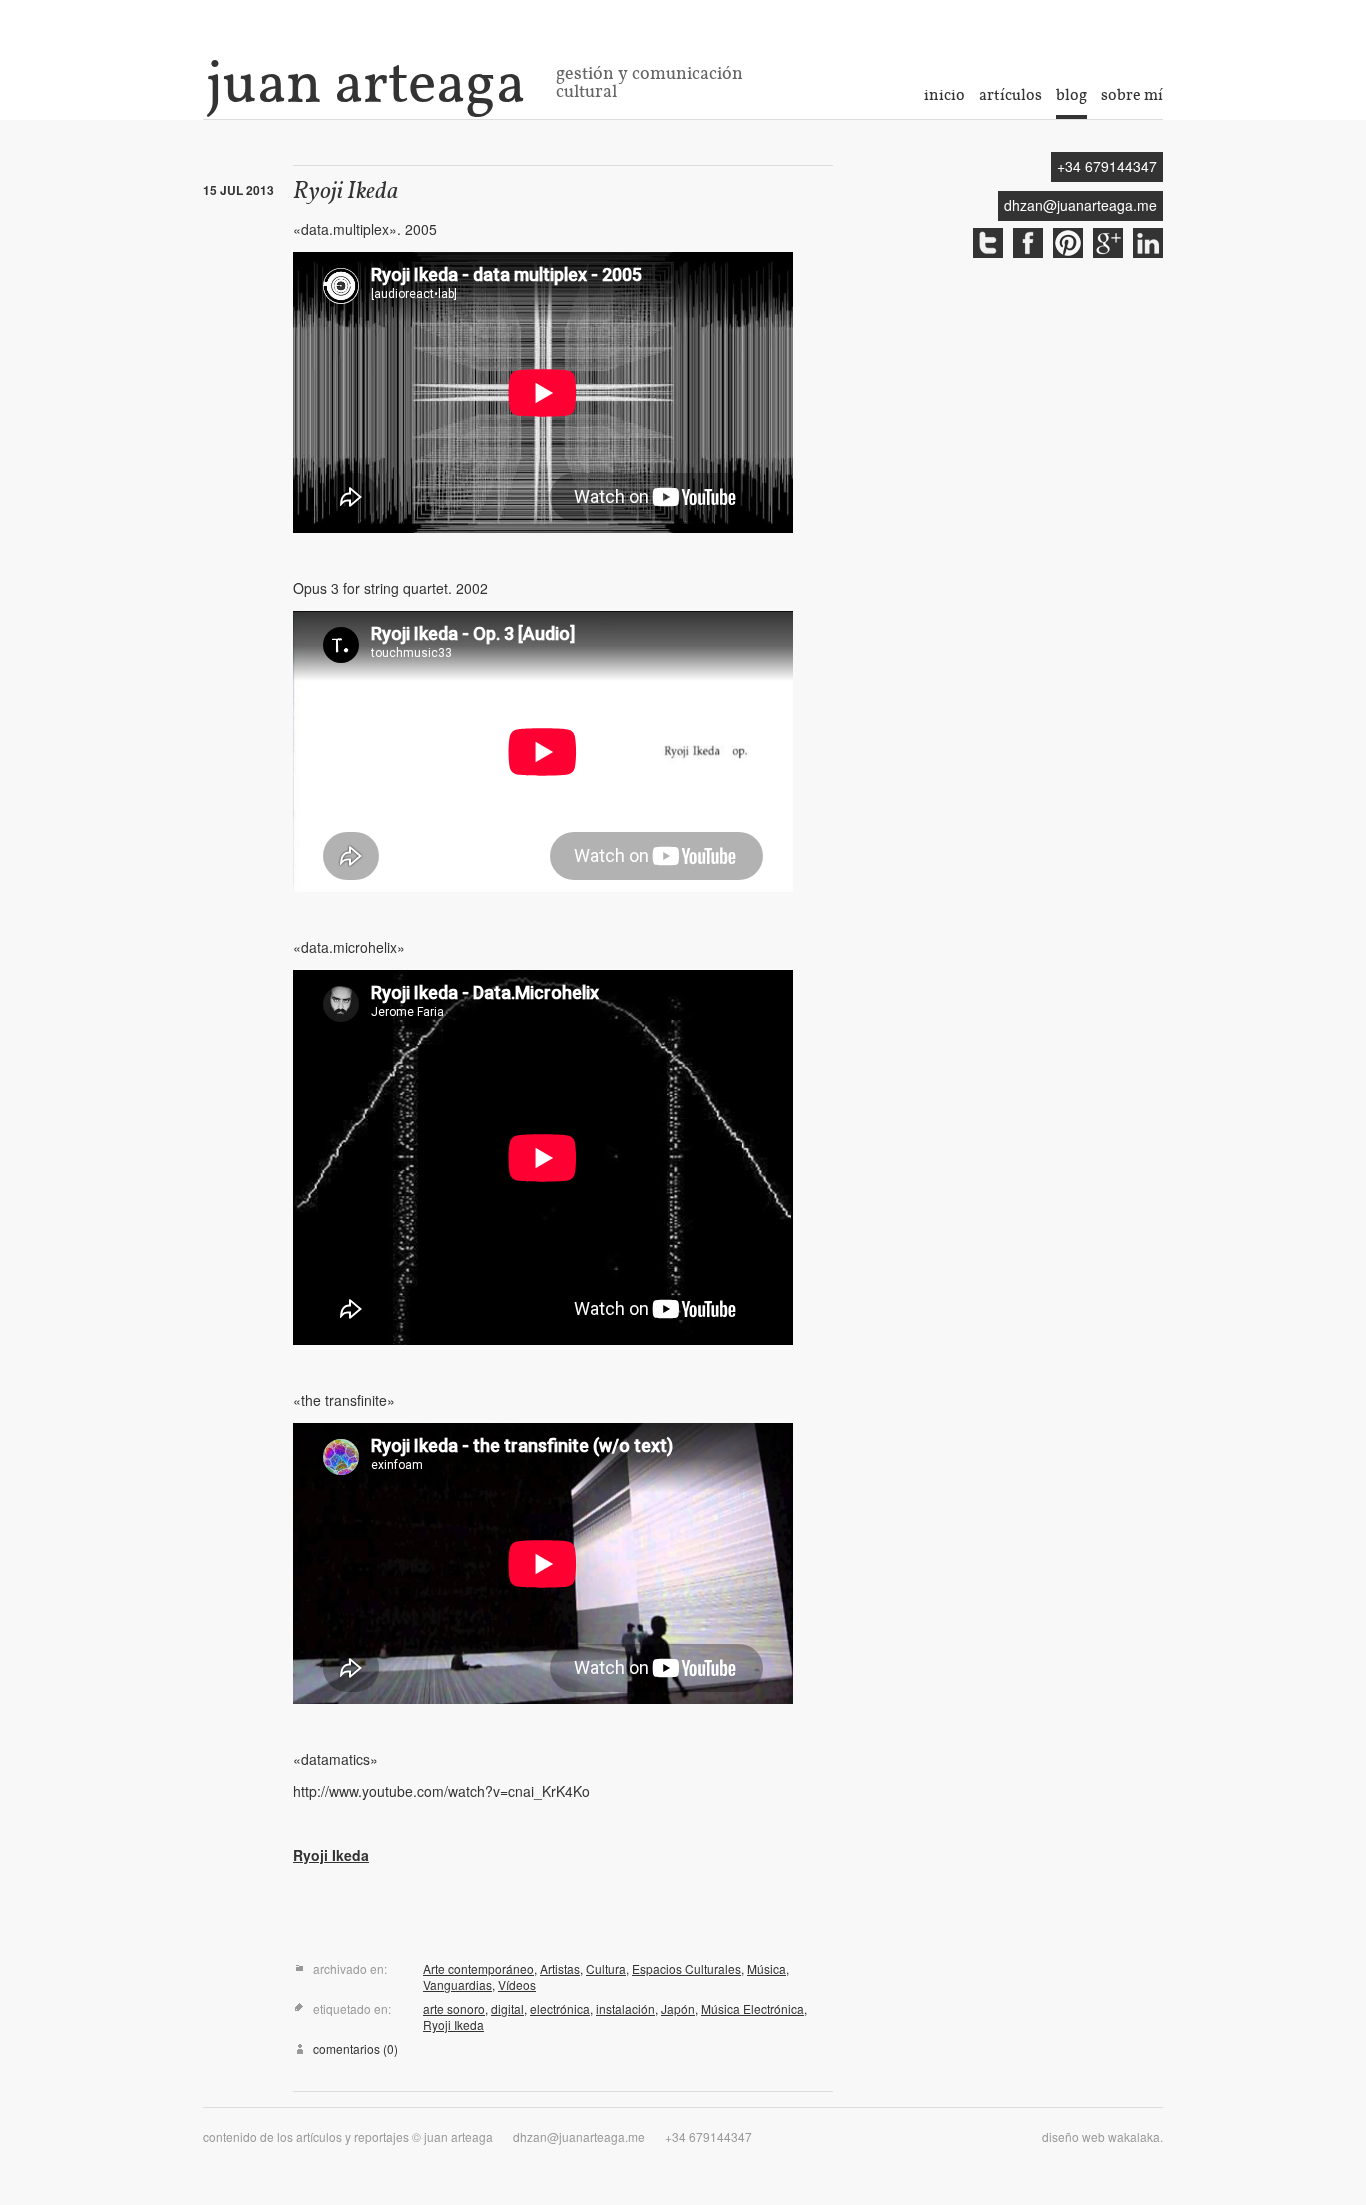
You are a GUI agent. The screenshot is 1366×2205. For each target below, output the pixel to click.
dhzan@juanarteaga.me (1080, 205)
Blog (1071, 95)
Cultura (606, 1968)
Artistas (560, 1968)
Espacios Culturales (686, 1968)
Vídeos (517, 1984)
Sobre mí (1132, 95)
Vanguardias (457, 1984)
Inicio (944, 95)
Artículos (1010, 95)
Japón (678, 2008)
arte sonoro (454, 2008)
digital (507, 2008)
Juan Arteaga (365, 82)
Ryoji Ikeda (346, 192)
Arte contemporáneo (478, 1968)
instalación (625, 2008)
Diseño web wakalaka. (1102, 2136)
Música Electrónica (752, 2008)
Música (766, 1968)
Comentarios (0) (355, 2049)
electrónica (560, 2008)
